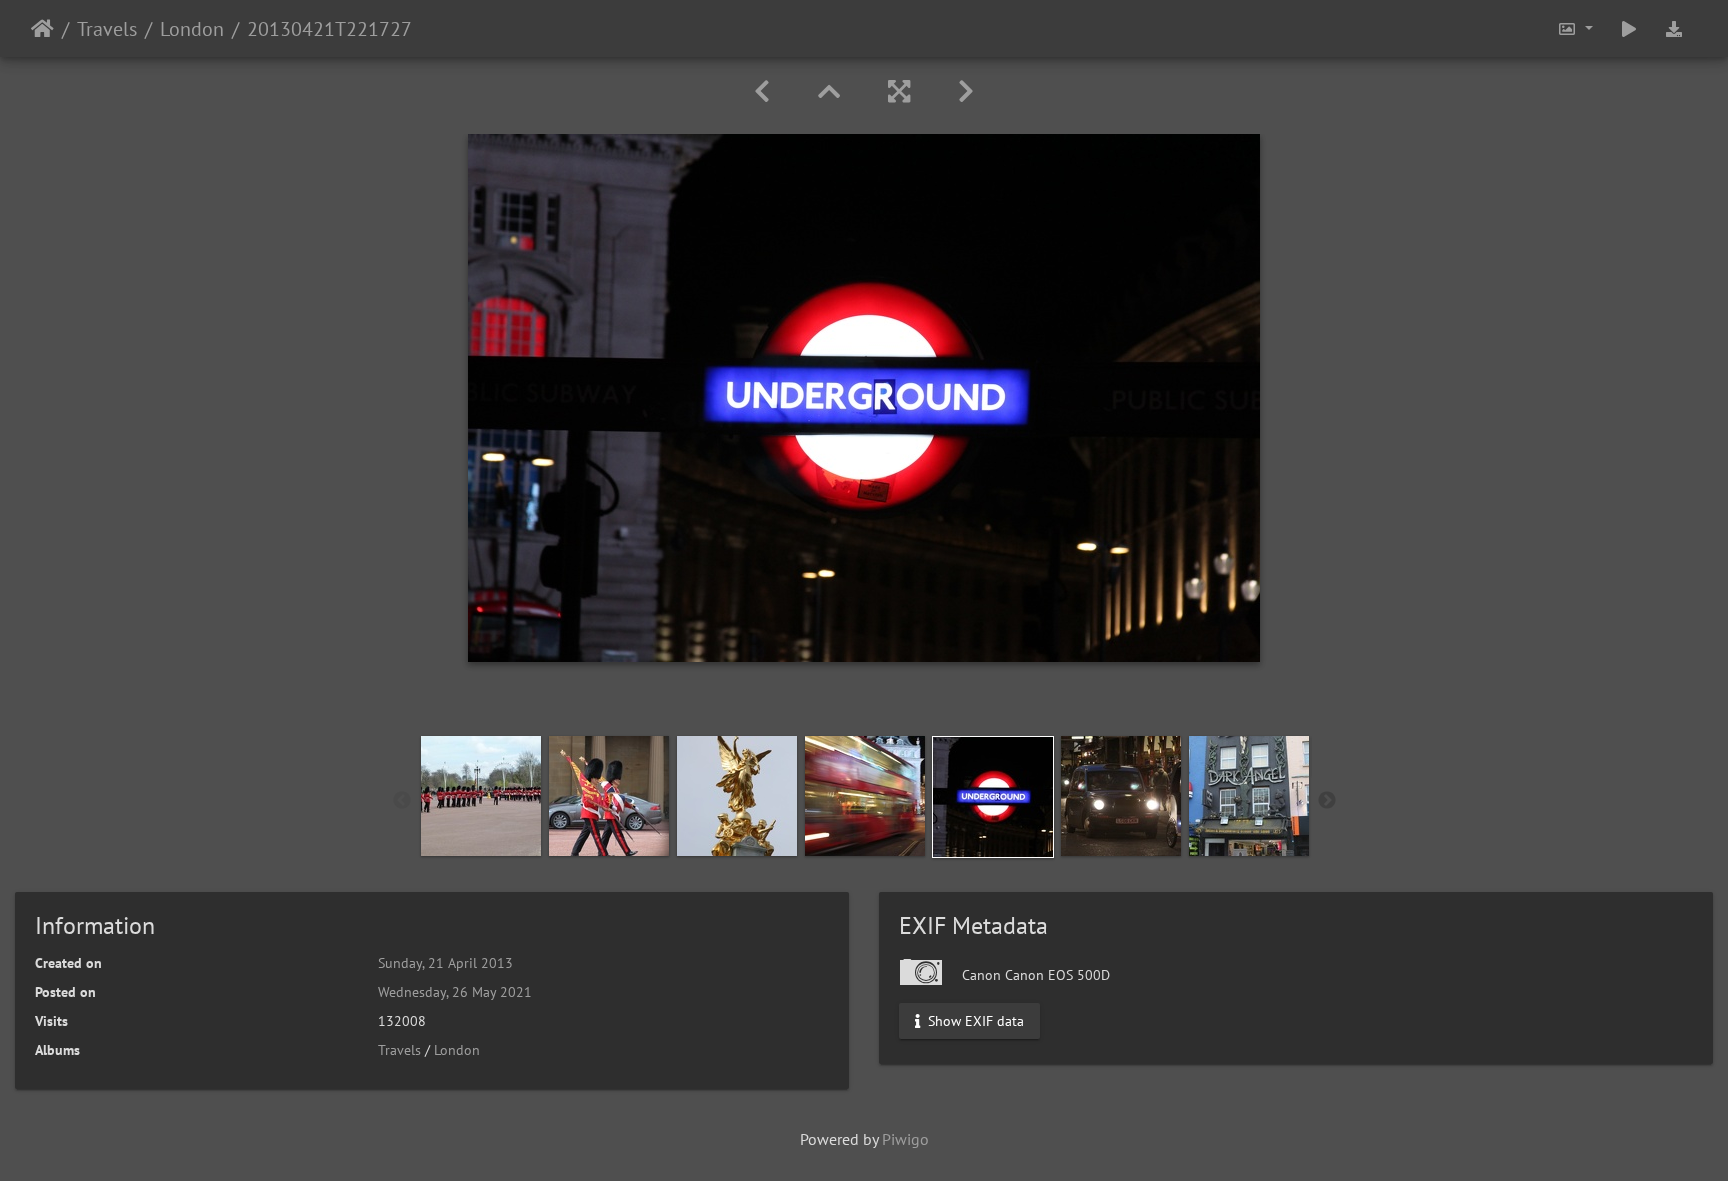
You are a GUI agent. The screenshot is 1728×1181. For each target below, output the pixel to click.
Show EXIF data (974, 1021)
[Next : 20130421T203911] (966, 91)
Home (42, 29)
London (192, 29)
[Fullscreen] (899, 91)
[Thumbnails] (829, 91)
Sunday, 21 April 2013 (445, 963)
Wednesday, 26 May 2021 (455, 992)
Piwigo (905, 1139)
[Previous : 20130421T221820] (762, 91)
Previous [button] (402, 801)
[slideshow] (1629, 28)
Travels (107, 29)
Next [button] (1327, 801)
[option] (481, 796)
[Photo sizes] (1575, 28)
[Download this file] (1674, 28)
